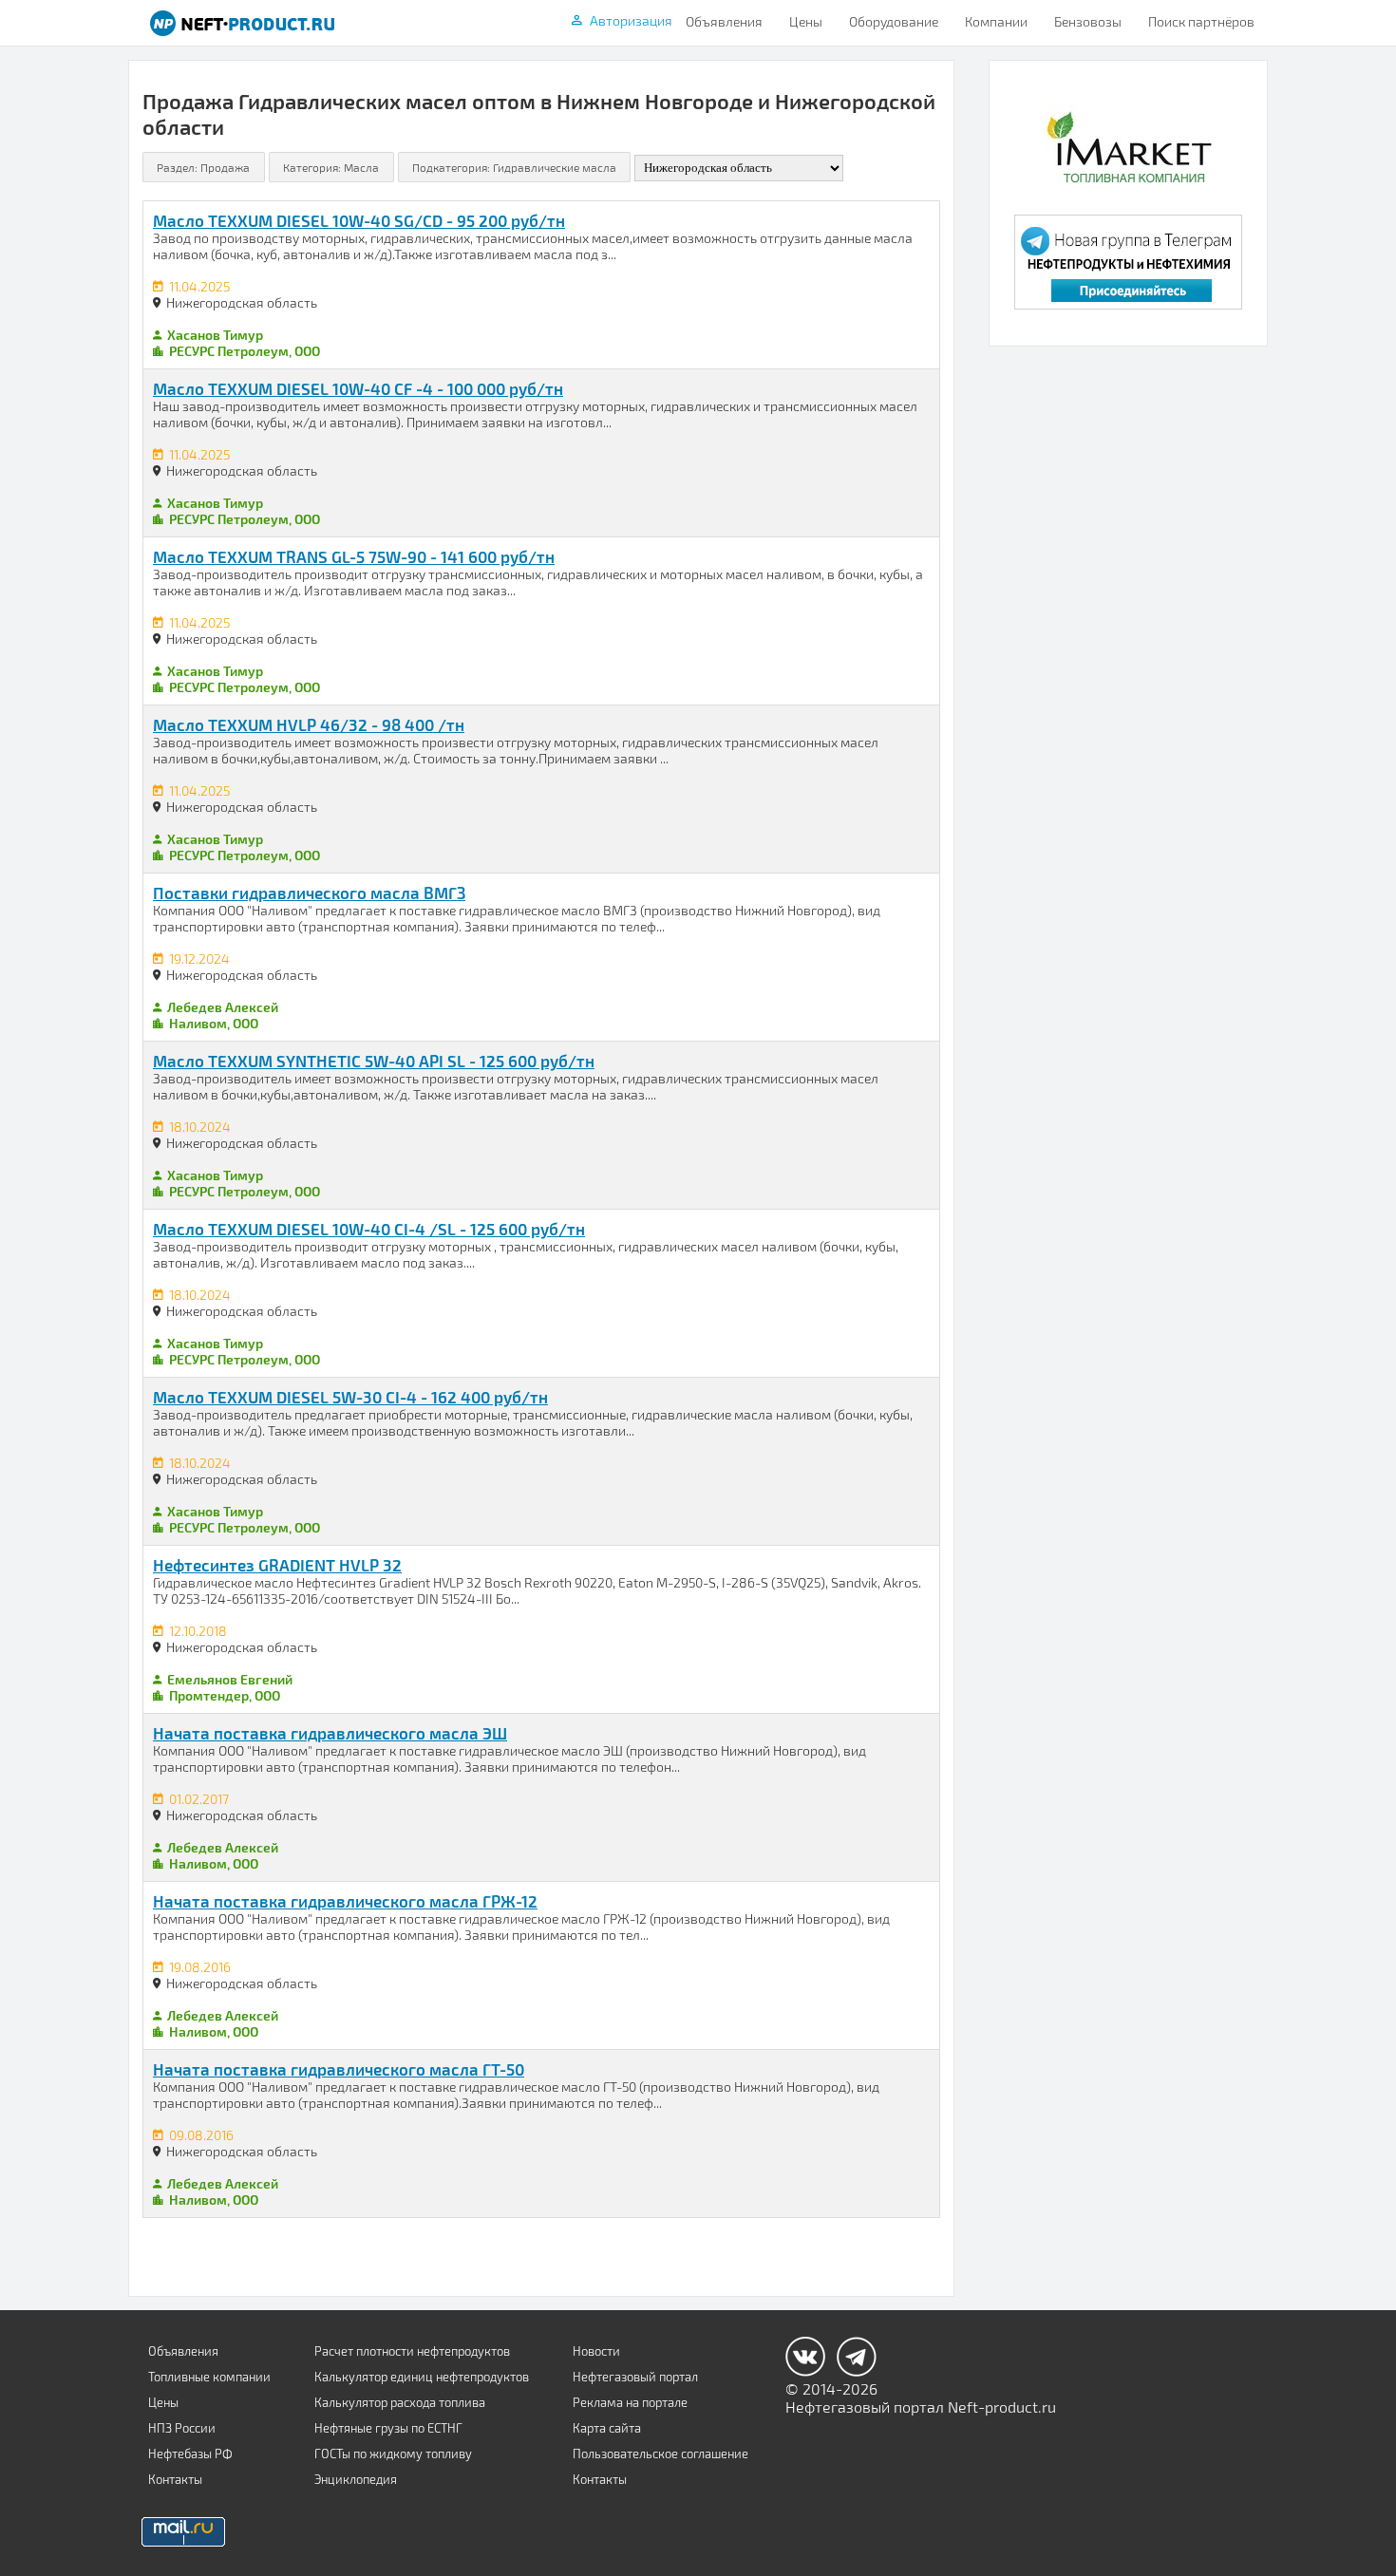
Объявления (724, 21)
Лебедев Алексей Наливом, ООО (221, 1015)
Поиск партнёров (1201, 21)
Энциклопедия (356, 2479)
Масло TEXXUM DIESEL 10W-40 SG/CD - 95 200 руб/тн (359, 220)
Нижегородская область (242, 302)
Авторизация (631, 20)
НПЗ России (182, 2428)
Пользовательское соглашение (660, 2454)
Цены (806, 21)
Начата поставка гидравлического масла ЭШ (330, 1733)
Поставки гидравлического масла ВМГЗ (309, 893)
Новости (596, 2351)
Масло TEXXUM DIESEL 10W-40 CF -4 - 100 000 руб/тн (358, 388)
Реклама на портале (630, 2402)
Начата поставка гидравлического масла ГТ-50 (339, 2069)
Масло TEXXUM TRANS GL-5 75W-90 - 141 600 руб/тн (354, 556)
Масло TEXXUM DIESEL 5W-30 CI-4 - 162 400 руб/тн (350, 1397)
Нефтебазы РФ (190, 2454)
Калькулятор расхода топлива (400, 2402)
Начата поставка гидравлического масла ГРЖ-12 (345, 1901)
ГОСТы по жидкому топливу (393, 2454)
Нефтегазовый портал (635, 2377)
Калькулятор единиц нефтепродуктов (422, 2377)
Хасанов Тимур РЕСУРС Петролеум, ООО (242, 343)
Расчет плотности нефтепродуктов (412, 2351)
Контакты (175, 2479)
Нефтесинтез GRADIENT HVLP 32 (277, 1565)
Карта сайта (607, 2428)
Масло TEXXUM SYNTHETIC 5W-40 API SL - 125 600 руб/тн (374, 1061)
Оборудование (894, 21)
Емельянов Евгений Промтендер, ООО (228, 1687)
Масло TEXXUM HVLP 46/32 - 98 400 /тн (309, 724)
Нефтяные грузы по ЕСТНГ (388, 2428)
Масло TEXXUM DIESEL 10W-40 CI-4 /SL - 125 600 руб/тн (369, 1229)
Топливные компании (209, 2377)
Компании (996, 21)
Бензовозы (1088, 21)
